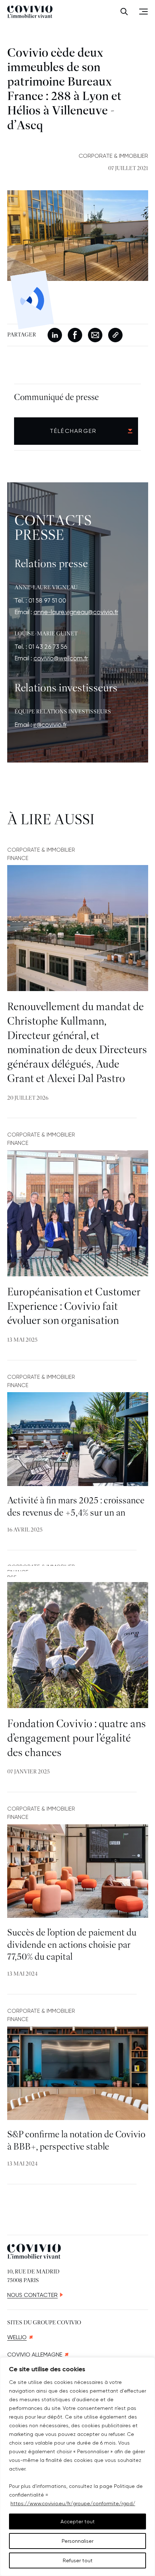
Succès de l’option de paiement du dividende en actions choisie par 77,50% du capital (72, 1945)
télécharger (73, 431)
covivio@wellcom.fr (61, 658)
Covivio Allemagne (35, 2355)
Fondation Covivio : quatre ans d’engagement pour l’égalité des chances (77, 1739)
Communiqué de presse (56, 398)
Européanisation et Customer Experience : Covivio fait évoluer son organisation (74, 1307)
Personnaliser (77, 2541)
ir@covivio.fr (50, 725)
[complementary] (77, 2467)
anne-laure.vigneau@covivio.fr (76, 612)
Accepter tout (78, 2521)
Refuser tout (78, 2560)
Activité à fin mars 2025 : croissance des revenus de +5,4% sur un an (76, 1507)
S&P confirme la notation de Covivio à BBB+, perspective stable (76, 2141)
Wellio (17, 2337)
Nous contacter (32, 2295)
